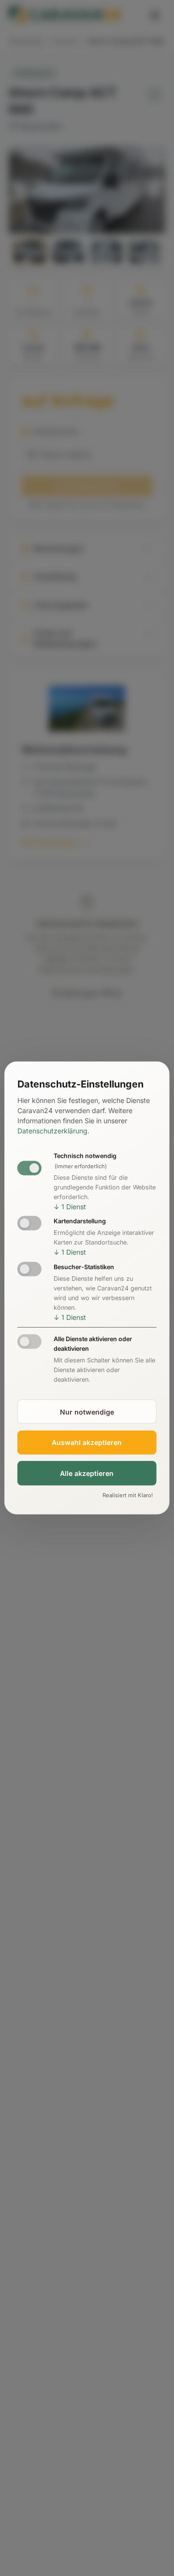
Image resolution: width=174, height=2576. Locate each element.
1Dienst (70, 1206)
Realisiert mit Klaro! (128, 1495)
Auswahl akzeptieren (87, 1442)
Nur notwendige (87, 1411)
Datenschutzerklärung (52, 1131)
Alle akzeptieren (87, 1473)
